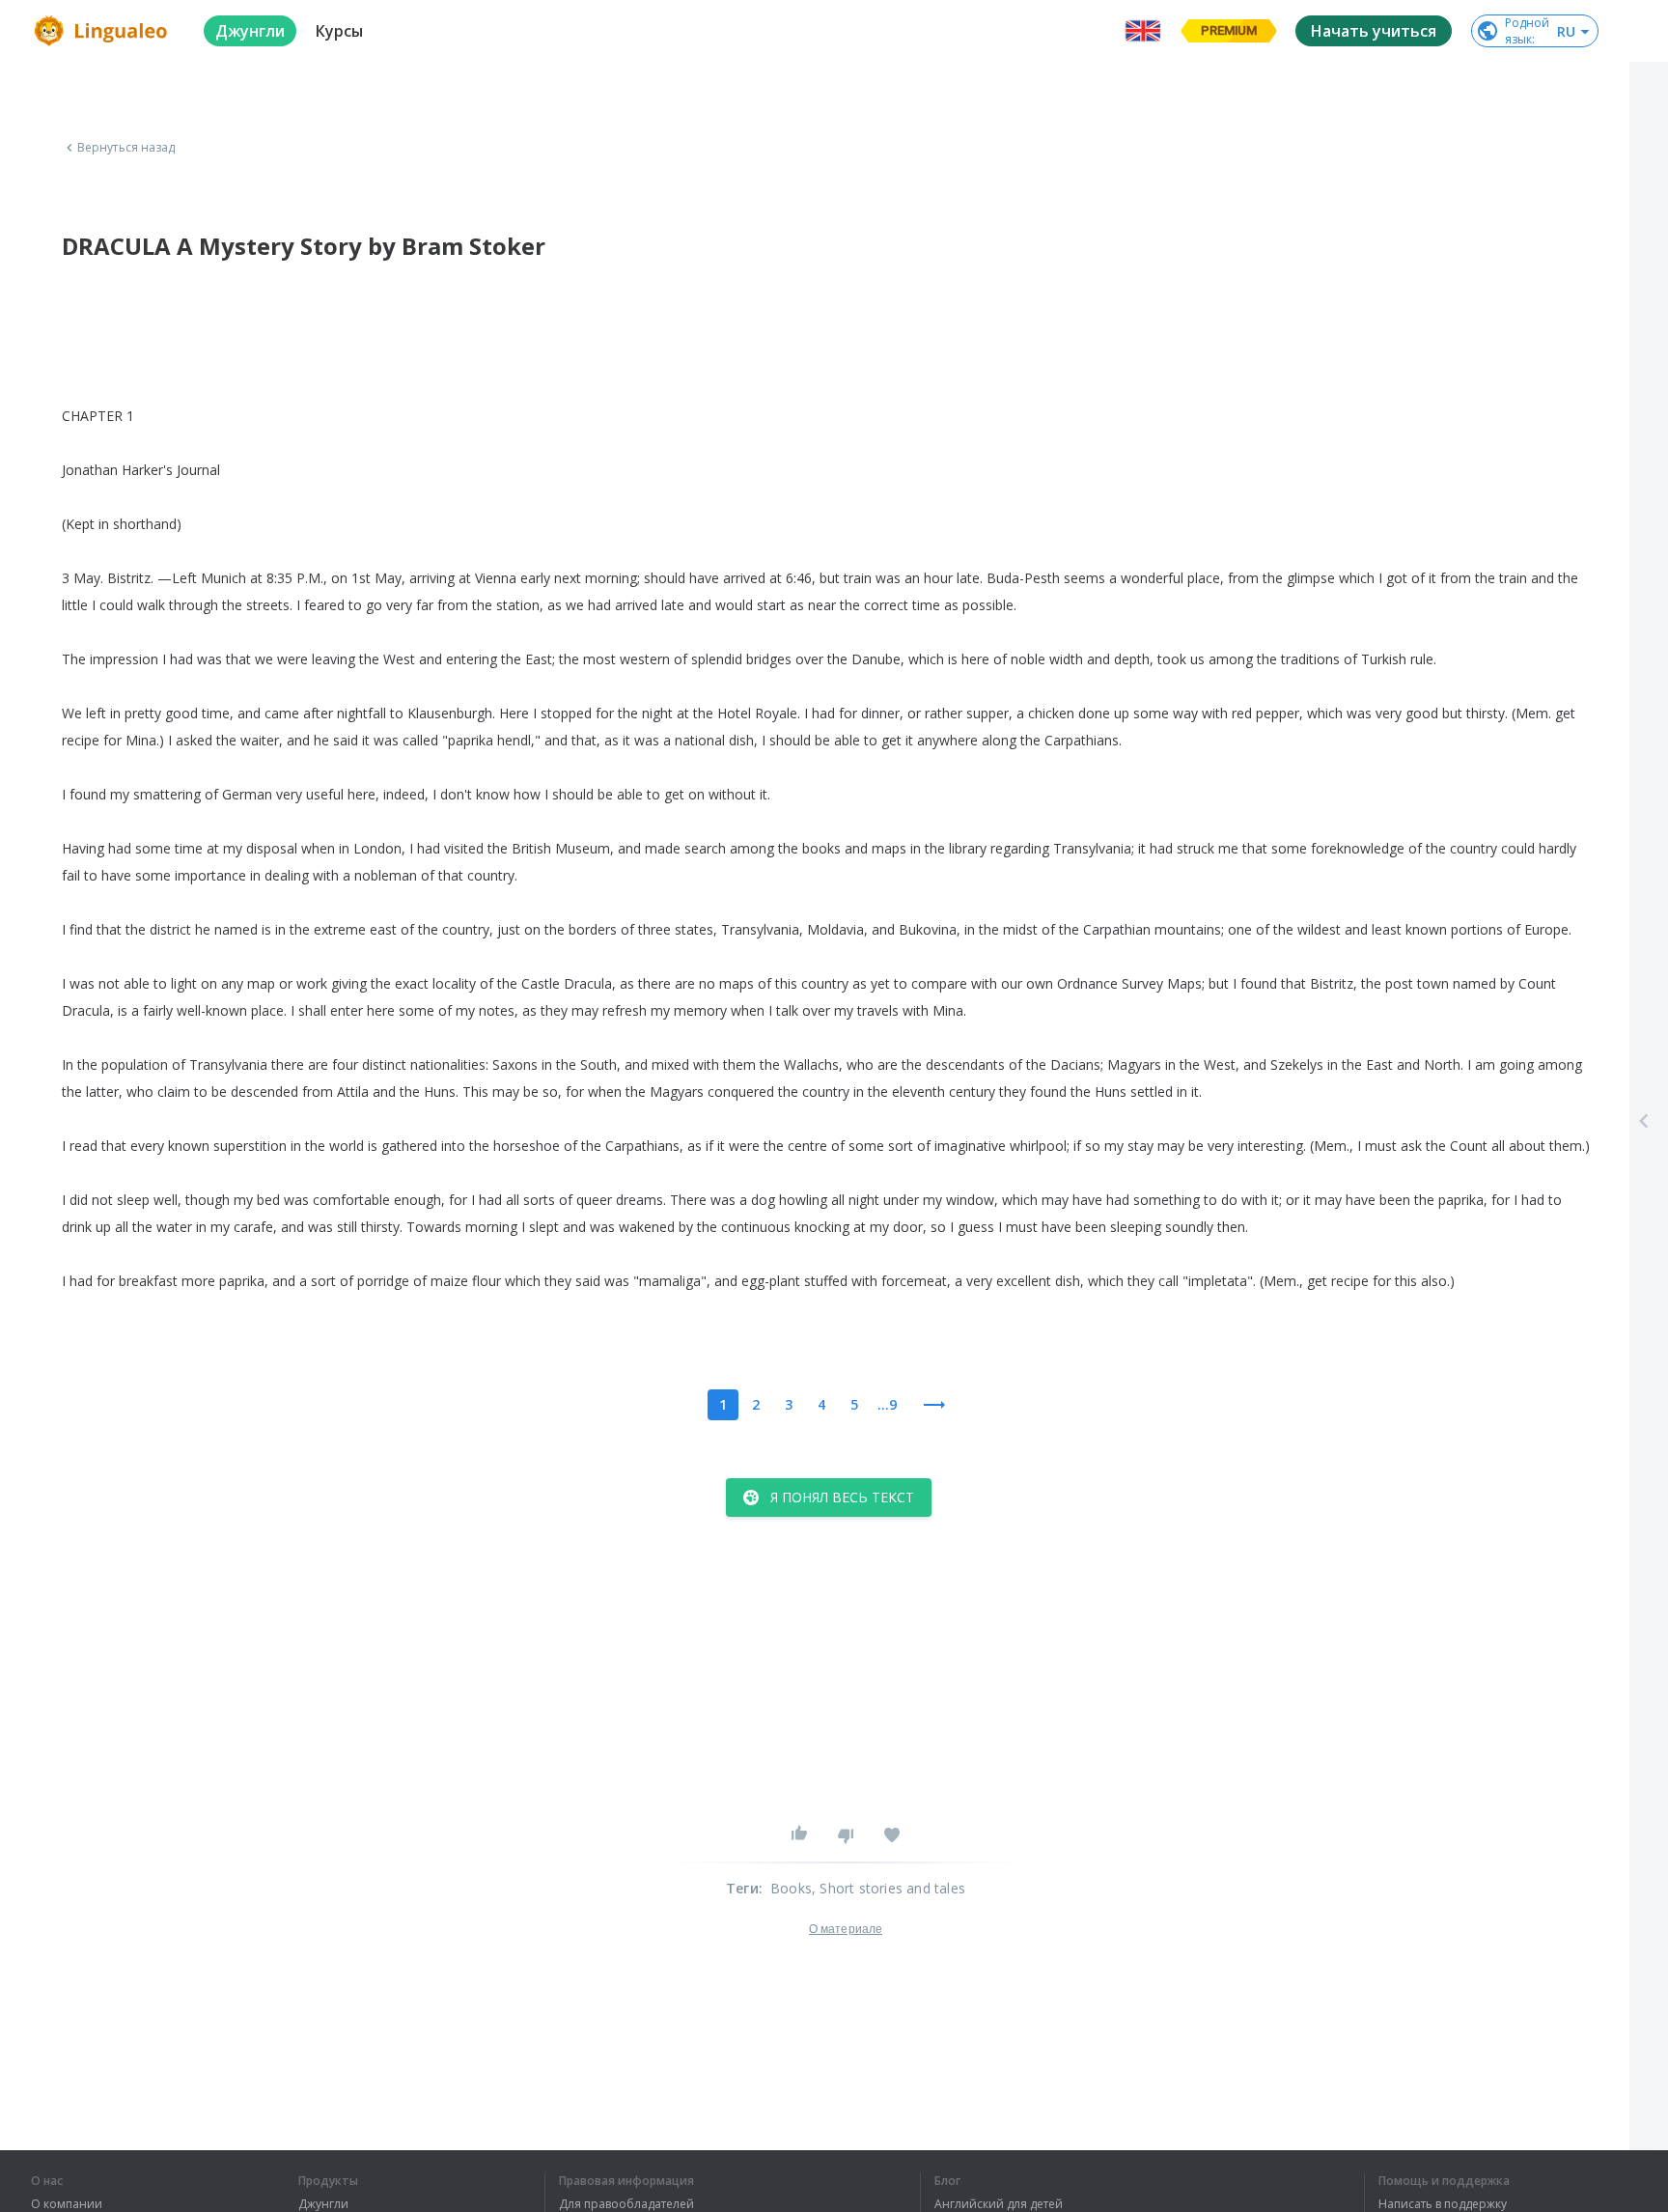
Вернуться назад (126, 148)
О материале (846, 1929)
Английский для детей (999, 2204)
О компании (67, 2204)
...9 (887, 1404)
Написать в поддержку (1443, 2204)
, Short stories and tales (889, 1888)
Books (791, 1888)
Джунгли (323, 2204)
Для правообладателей (626, 2204)
